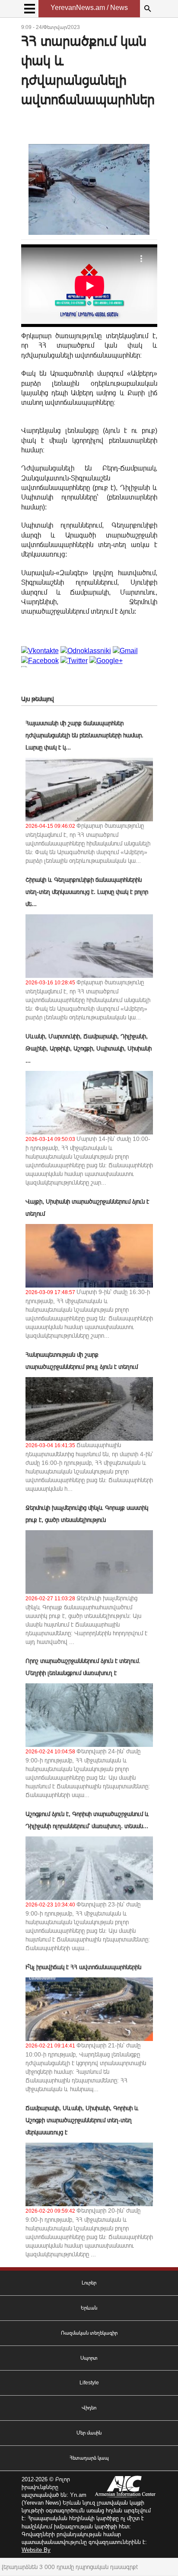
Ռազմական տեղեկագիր (89, 2333)
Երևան (89, 2308)
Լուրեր (89, 2283)
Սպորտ (89, 2358)
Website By (36, 2550)
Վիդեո (89, 2408)
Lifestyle (89, 2383)
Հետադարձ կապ (89, 2458)
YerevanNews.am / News (89, 8)
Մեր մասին (89, 2433)
